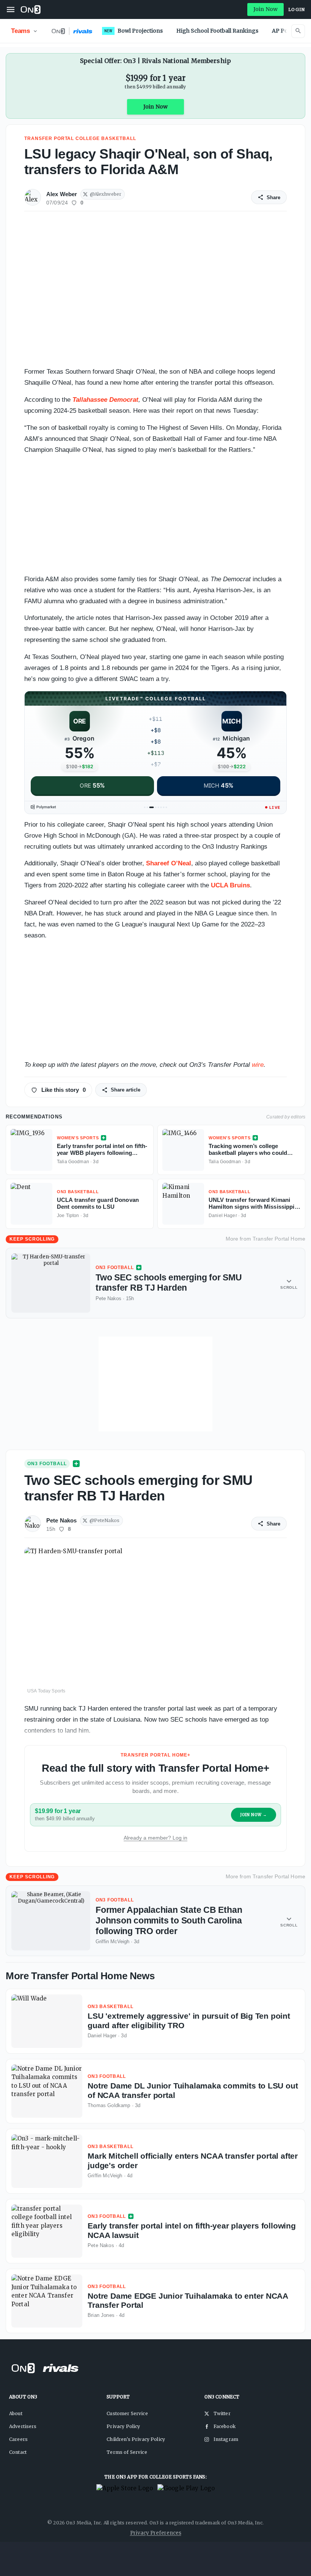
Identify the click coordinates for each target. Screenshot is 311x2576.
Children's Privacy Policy (136, 2439)
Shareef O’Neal (169, 863)
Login (297, 9)
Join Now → (254, 1815)
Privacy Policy (123, 2426)
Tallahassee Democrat (105, 400)
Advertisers (23, 2426)
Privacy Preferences (156, 2533)
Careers (18, 2439)
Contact (18, 2452)
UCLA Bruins (230, 885)
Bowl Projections (134, 31)
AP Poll (281, 31)
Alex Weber (62, 194)
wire (258, 1065)
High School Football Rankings (217, 31)
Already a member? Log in (155, 1838)
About (16, 2413)
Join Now (265, 9)
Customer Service (127, 2413)
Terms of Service (127, 2452)
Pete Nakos (62, 1520)
